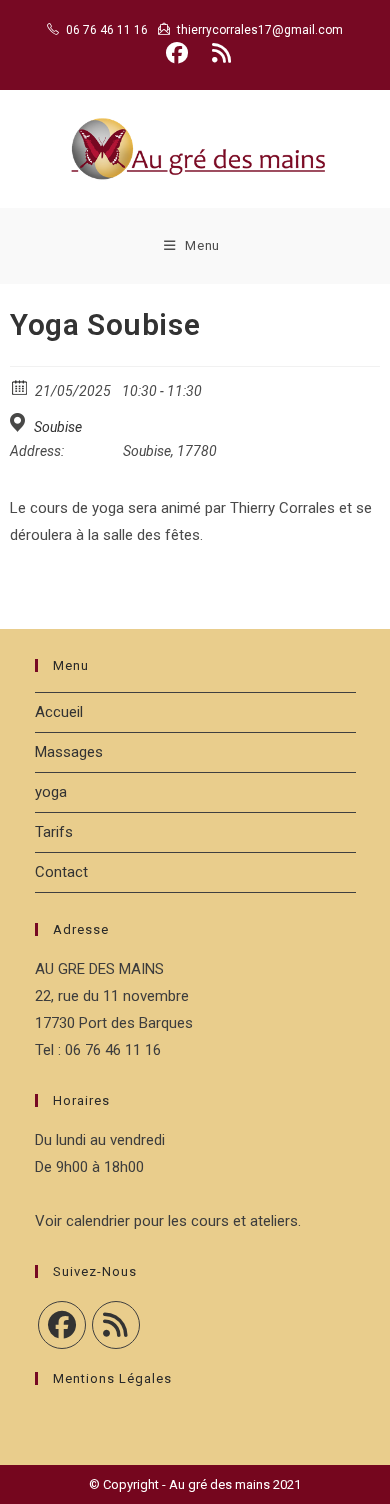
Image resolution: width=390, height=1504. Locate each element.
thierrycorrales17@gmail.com (260, 30)
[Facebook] (62, 1325)
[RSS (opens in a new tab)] (218, 53)
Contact (61, 872)
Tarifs (54, 832)
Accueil (59, 712)
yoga (51, 792)
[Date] (20, 386)
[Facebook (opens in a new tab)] (177, 53)
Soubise (58, 427)
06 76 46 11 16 (107, 30)
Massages (69, 752)
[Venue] (20, 422)
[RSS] (116, 1325)
